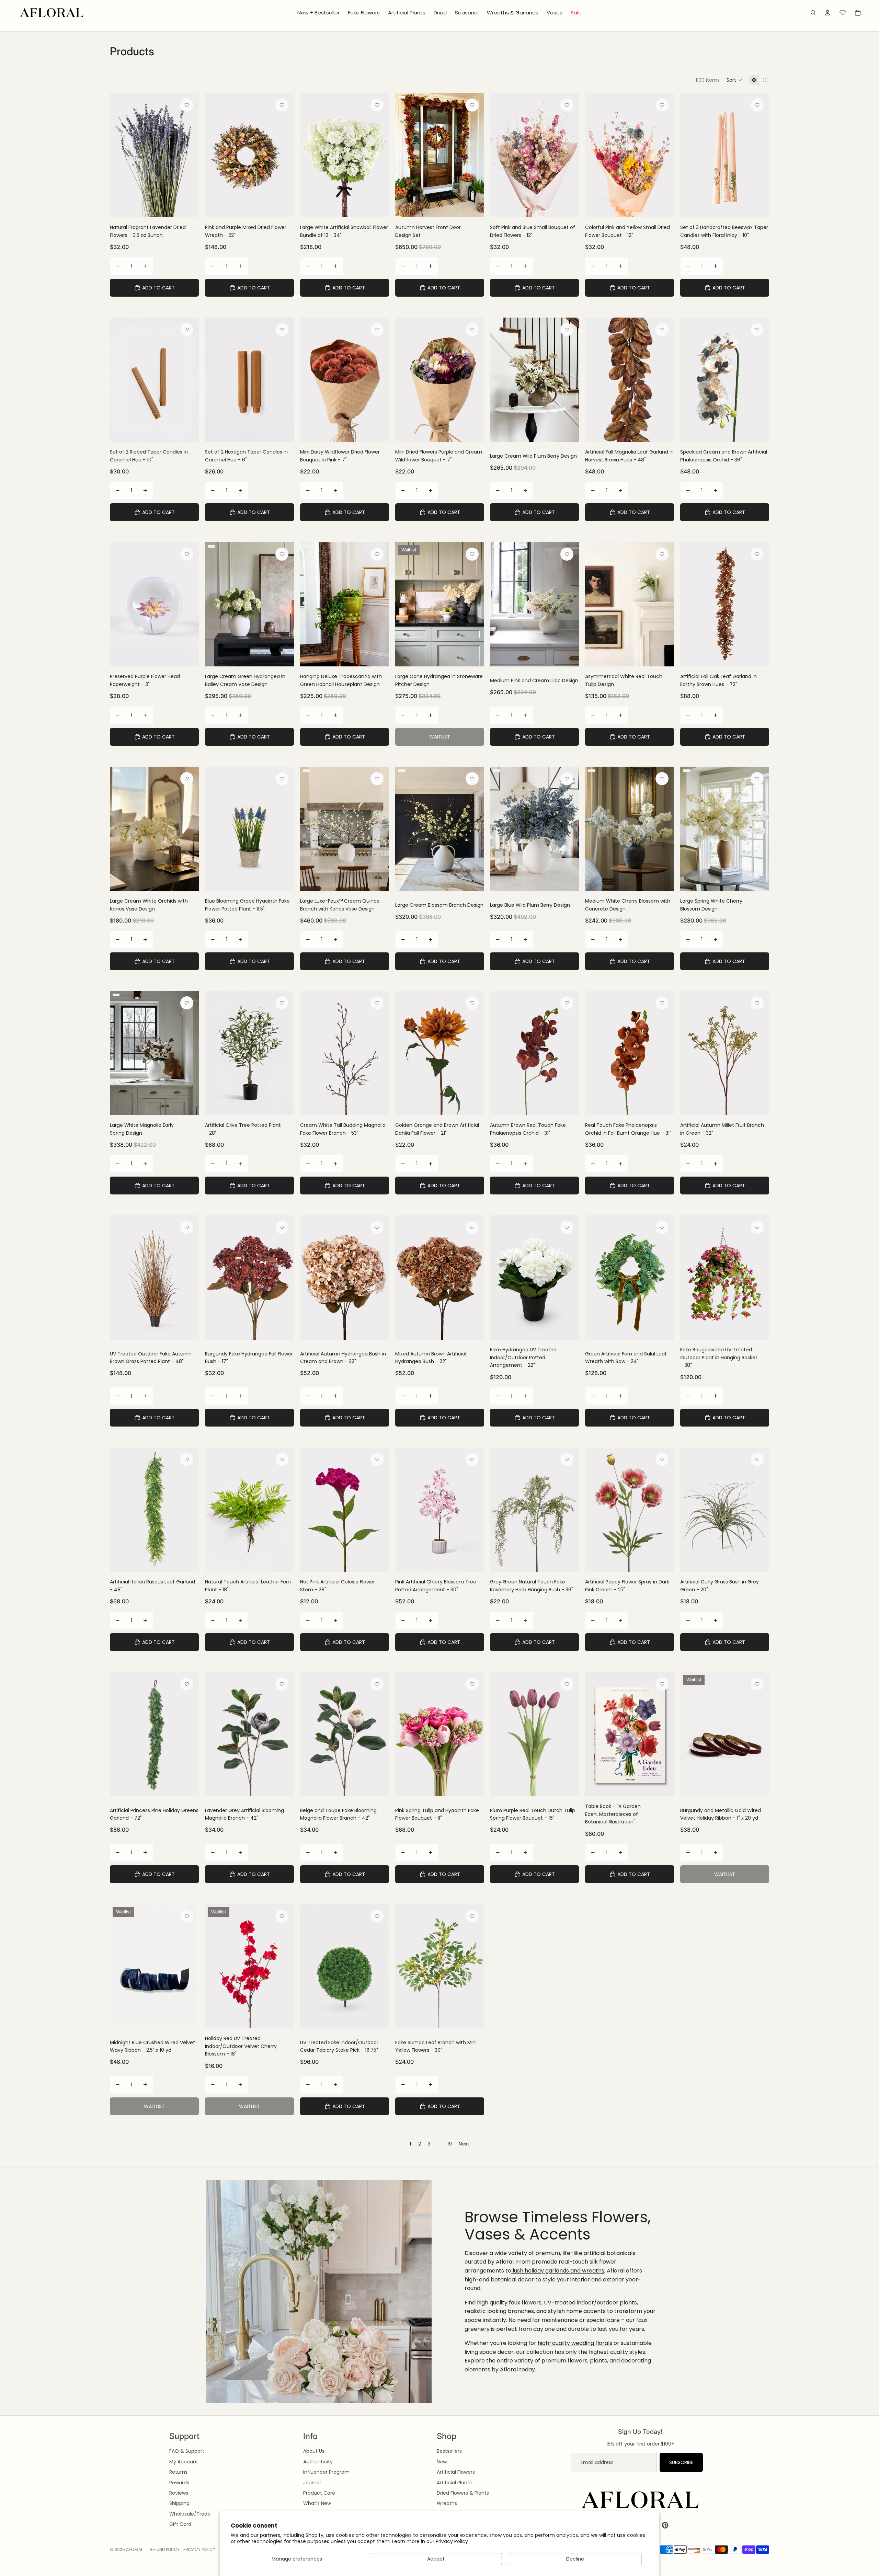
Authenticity (318, 2462)
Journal (312, 2483)
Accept (436, 2559)
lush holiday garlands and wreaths (558, 2271)
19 (450, 2144)
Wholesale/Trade (190, 2514)
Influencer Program (326, 2472)
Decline (575, 2559)
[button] (734, 80)
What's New (317, 2503)
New (442, 2462)
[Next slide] (284, 155)
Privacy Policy (452, 2541)
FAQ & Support (187, 2451)
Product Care (319, 2493)
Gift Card (180, 2524)
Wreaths (447, 2503)
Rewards (179, 2483)
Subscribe (681, 2462)
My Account (184, 2462)
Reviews (179, 2493)
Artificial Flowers (456, 2472)
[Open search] (813, 13)
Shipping (179, 2503)
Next (464, 2144)
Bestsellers (449, 2451)
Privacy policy (199, 2549)
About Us (314, 2451)
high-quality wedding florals (575, 2343)
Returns (178, 2472)
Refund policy (165, 2549)
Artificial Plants (454, 2483)
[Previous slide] (215, 155)
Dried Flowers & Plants (463, 2493)
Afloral (134, 2549)
